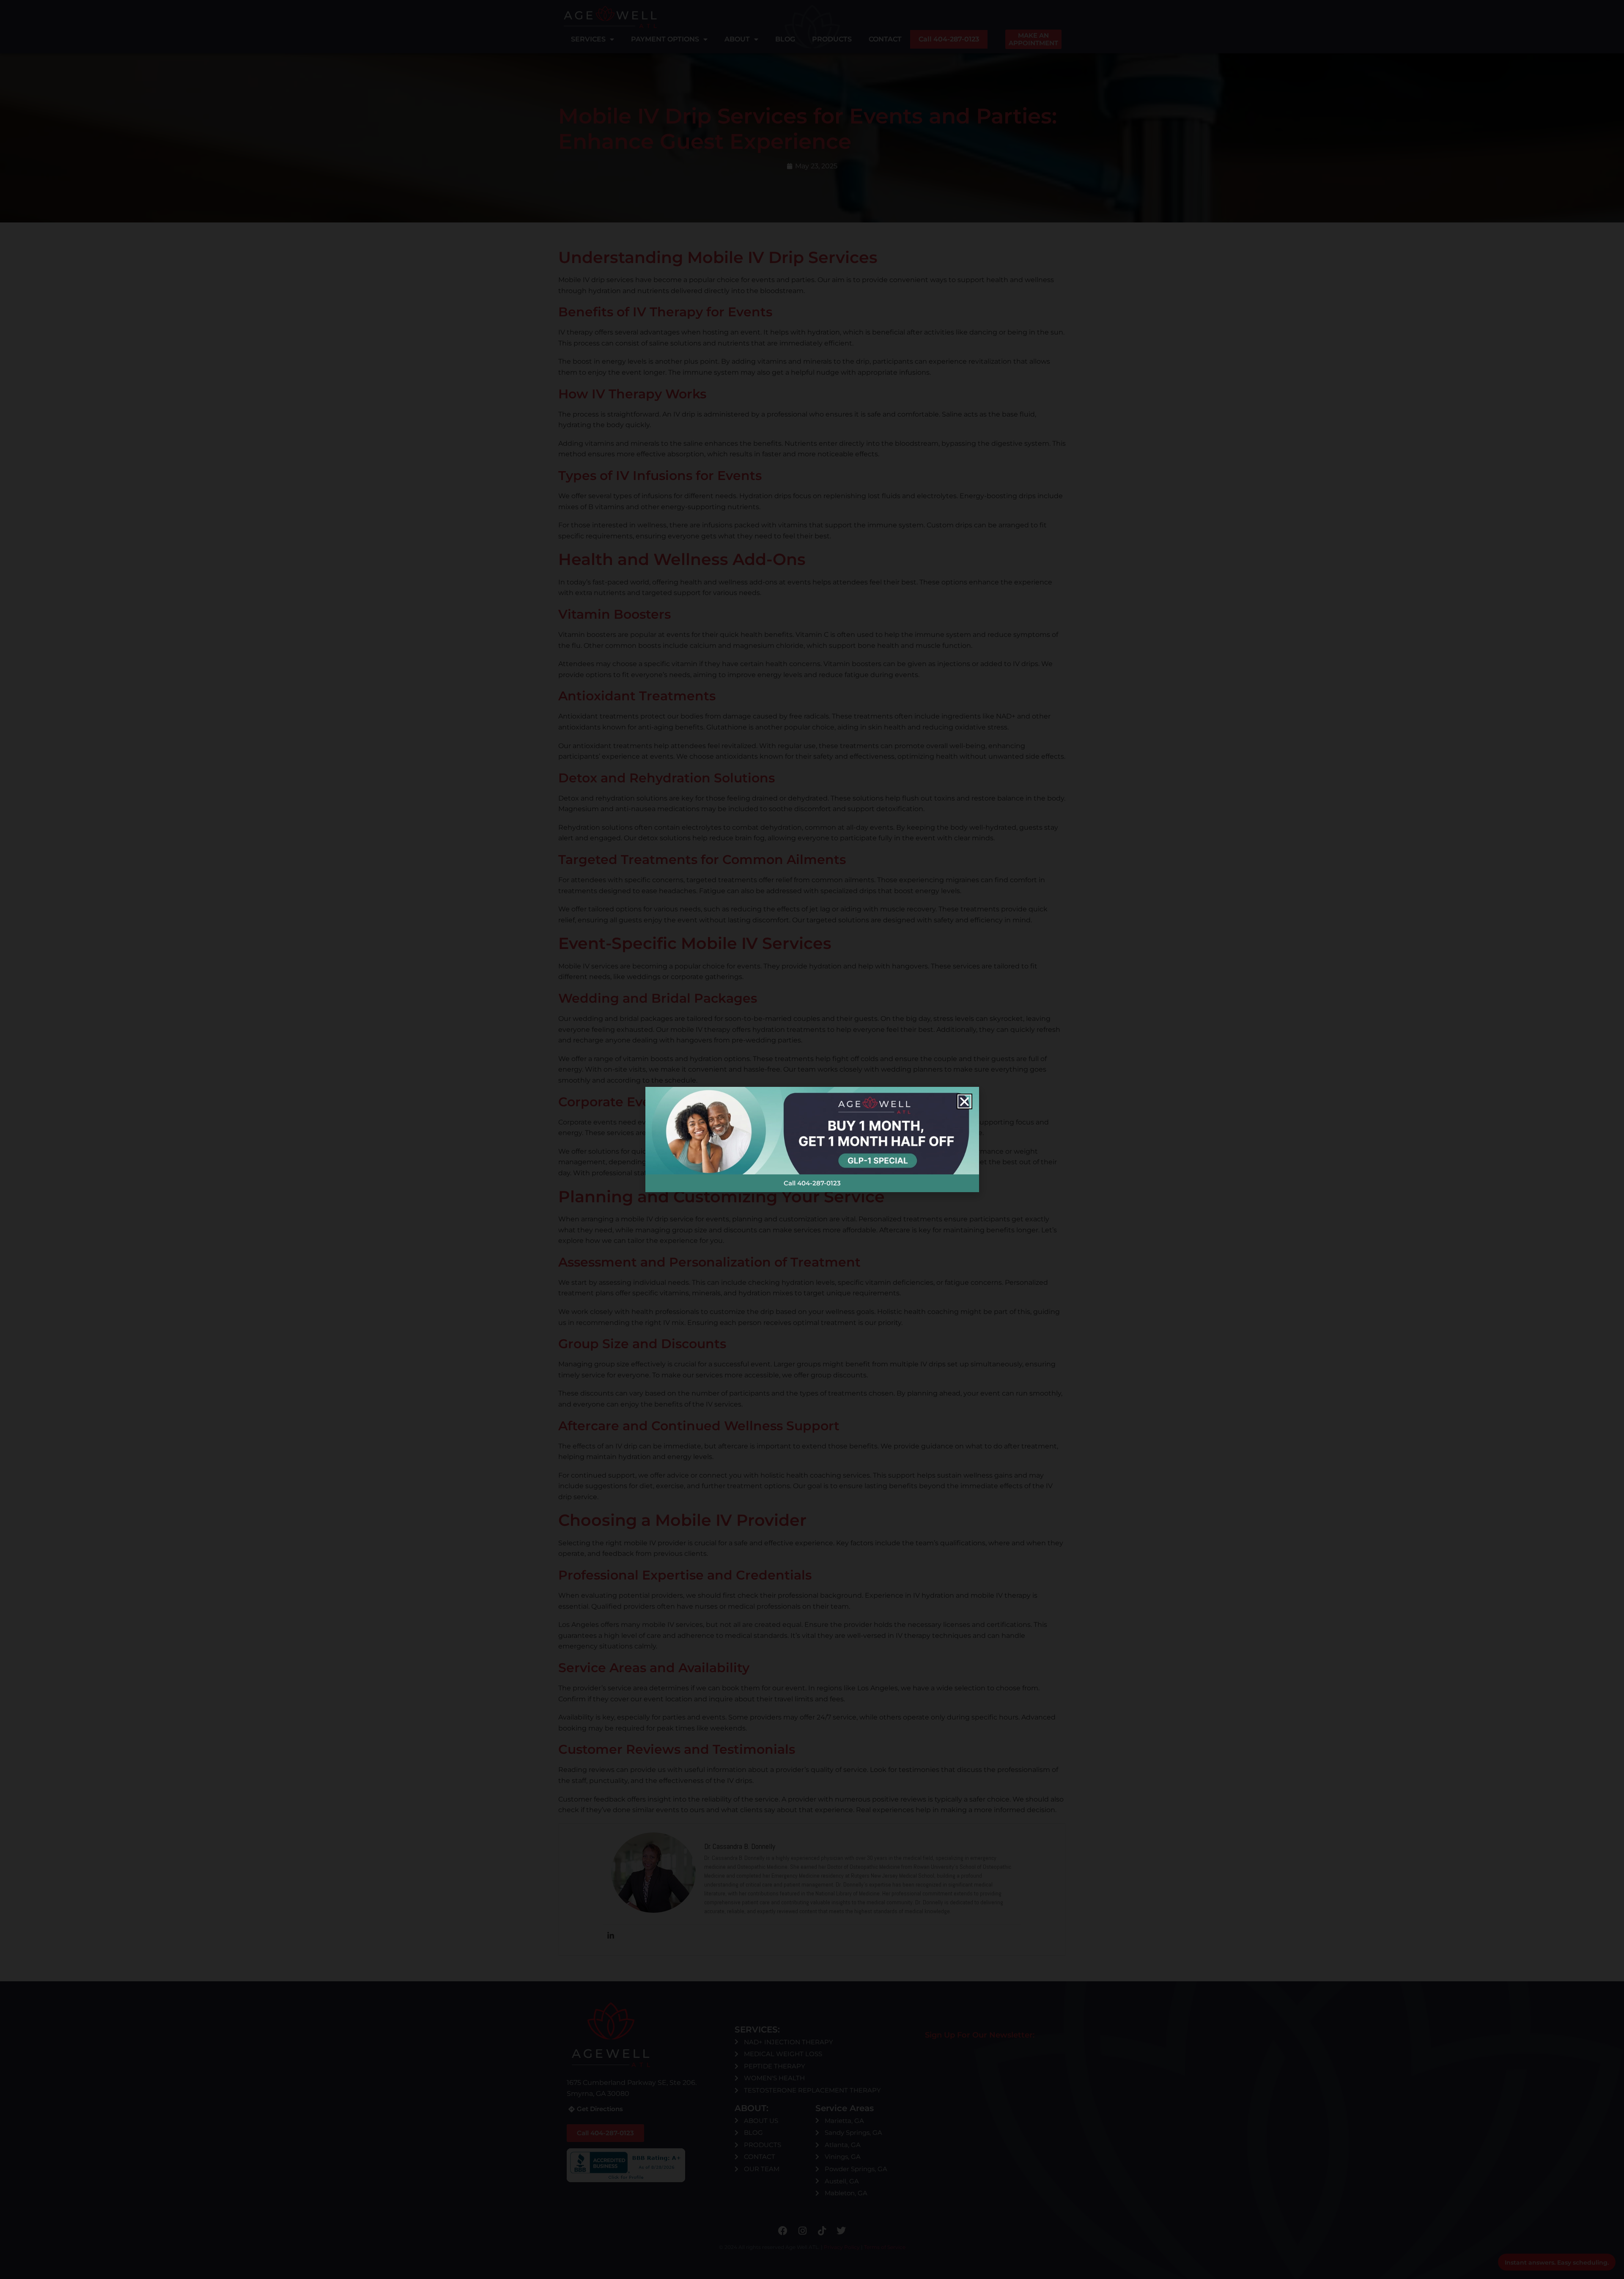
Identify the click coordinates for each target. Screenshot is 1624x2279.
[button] (964, 1101)
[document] (812, 1139)
